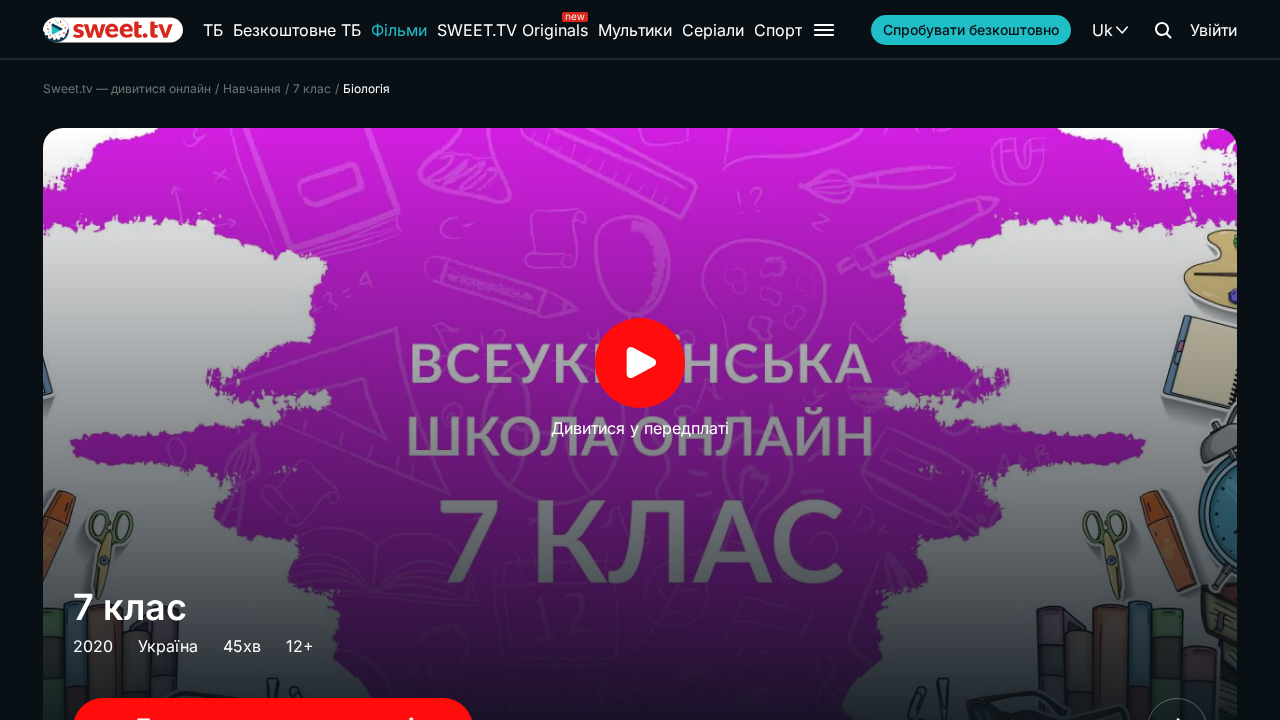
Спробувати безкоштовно (971, 29)
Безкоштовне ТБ (297, 30)
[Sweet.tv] (113, 30)
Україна (168, 646)
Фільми (399, 30)
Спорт (778, 30)
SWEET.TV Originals (512, 30)
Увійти (1213, 30)
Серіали (713, 30)
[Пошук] (1163, 30)
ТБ (213, 30)
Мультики (635, 30)
